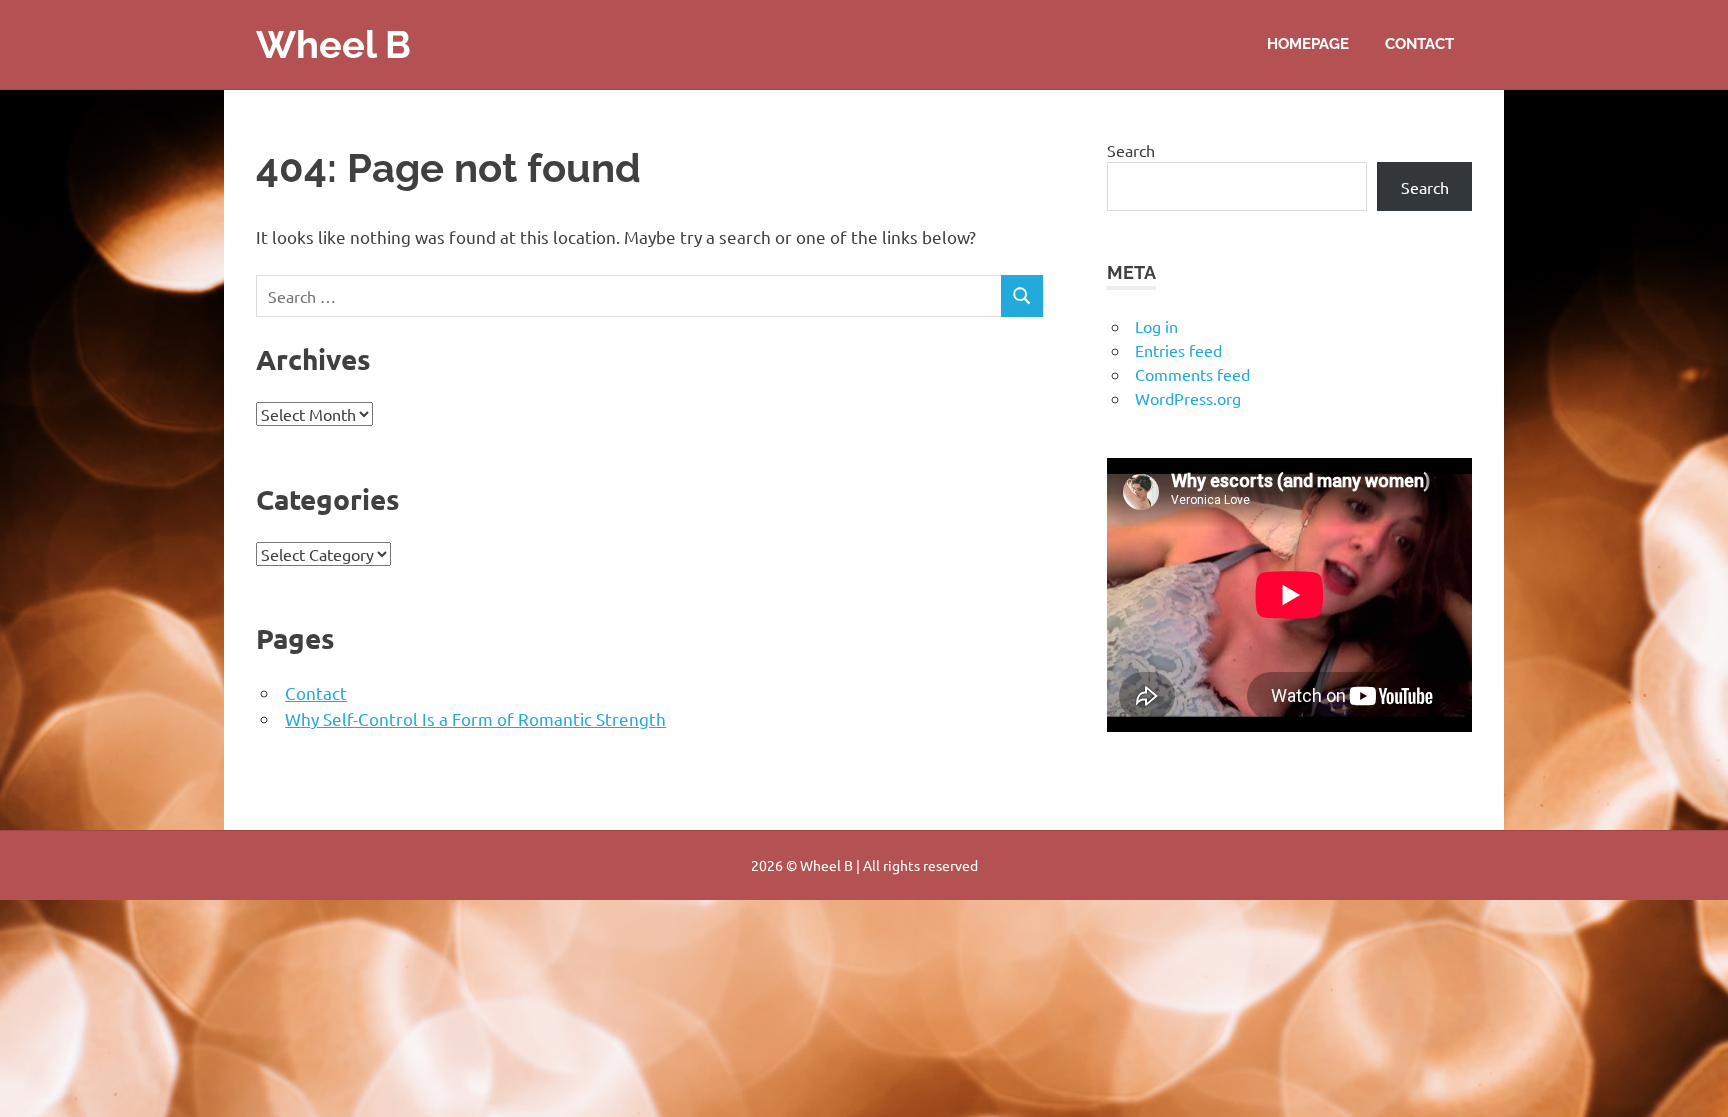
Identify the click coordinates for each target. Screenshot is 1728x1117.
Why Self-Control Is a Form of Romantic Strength (475, 718)
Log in (1156, 326)
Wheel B (333, 44)
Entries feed (1178, 350)
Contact (1419, 44)
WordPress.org (1188, 398)
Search (1131, 150)
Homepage (1308, 44)
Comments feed (1192, 374)
